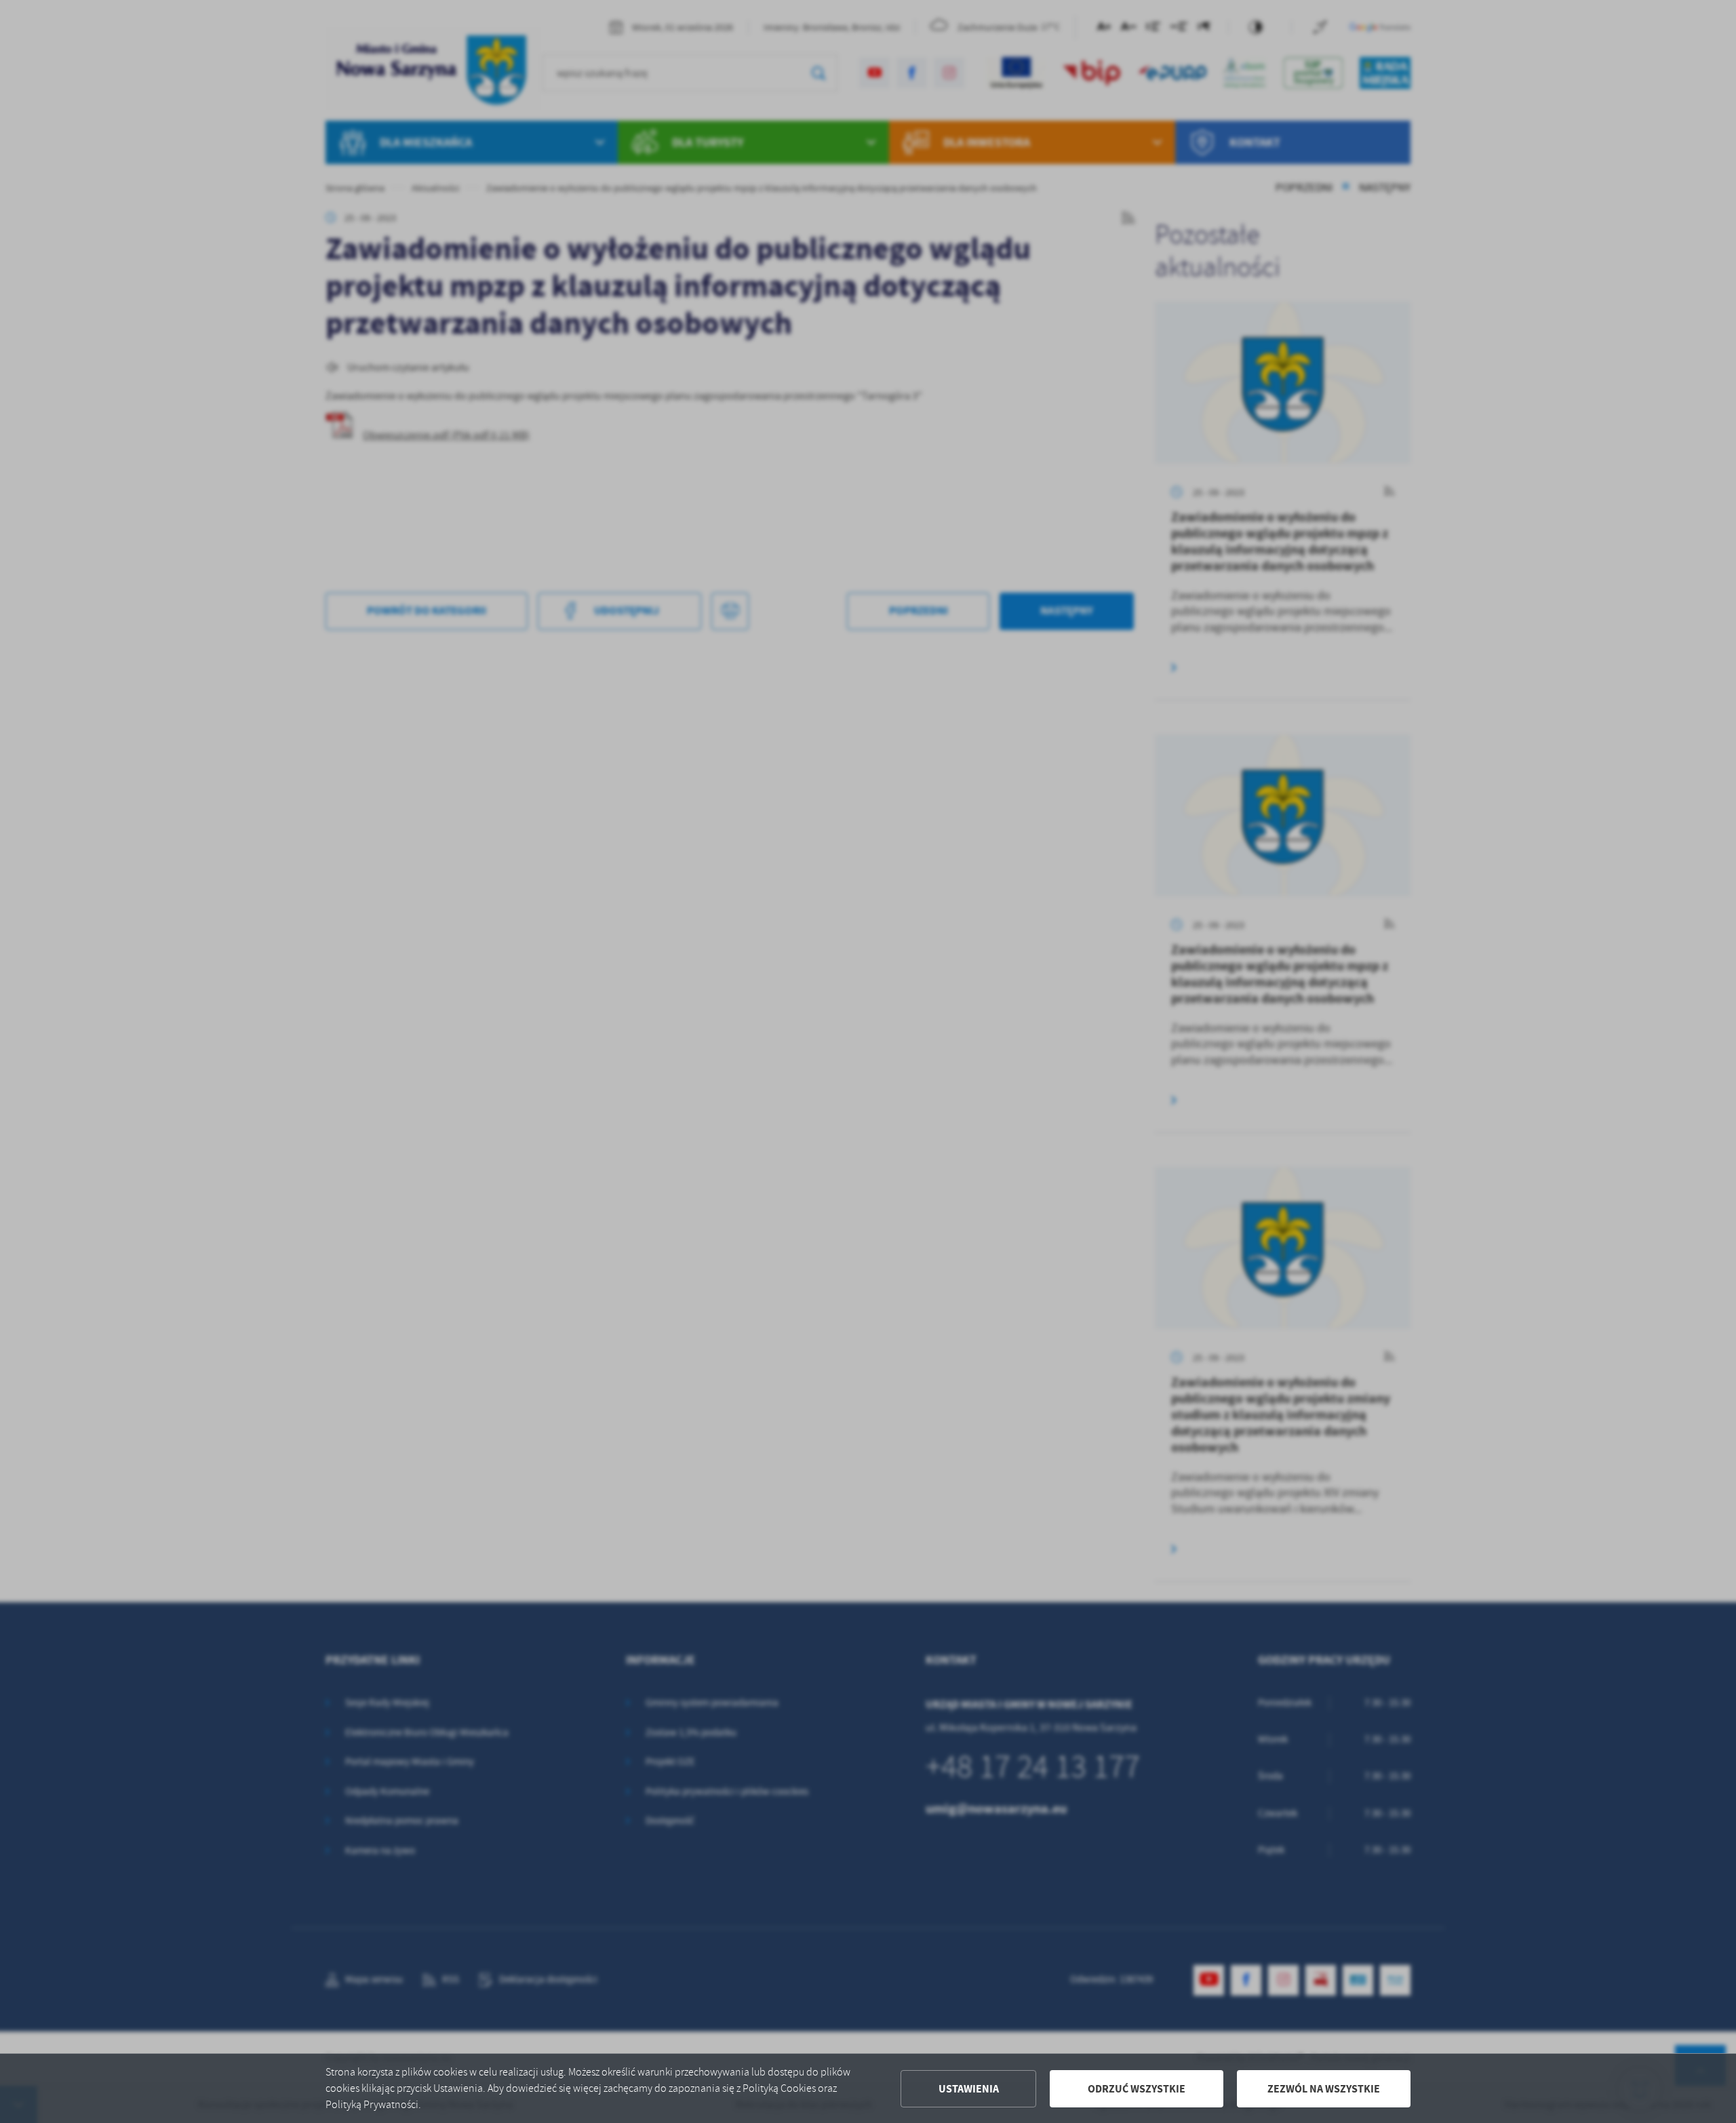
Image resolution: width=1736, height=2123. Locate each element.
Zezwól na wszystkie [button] (1324, 2089)
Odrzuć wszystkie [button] (1137, 2089)
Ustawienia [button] (969, 2089)
